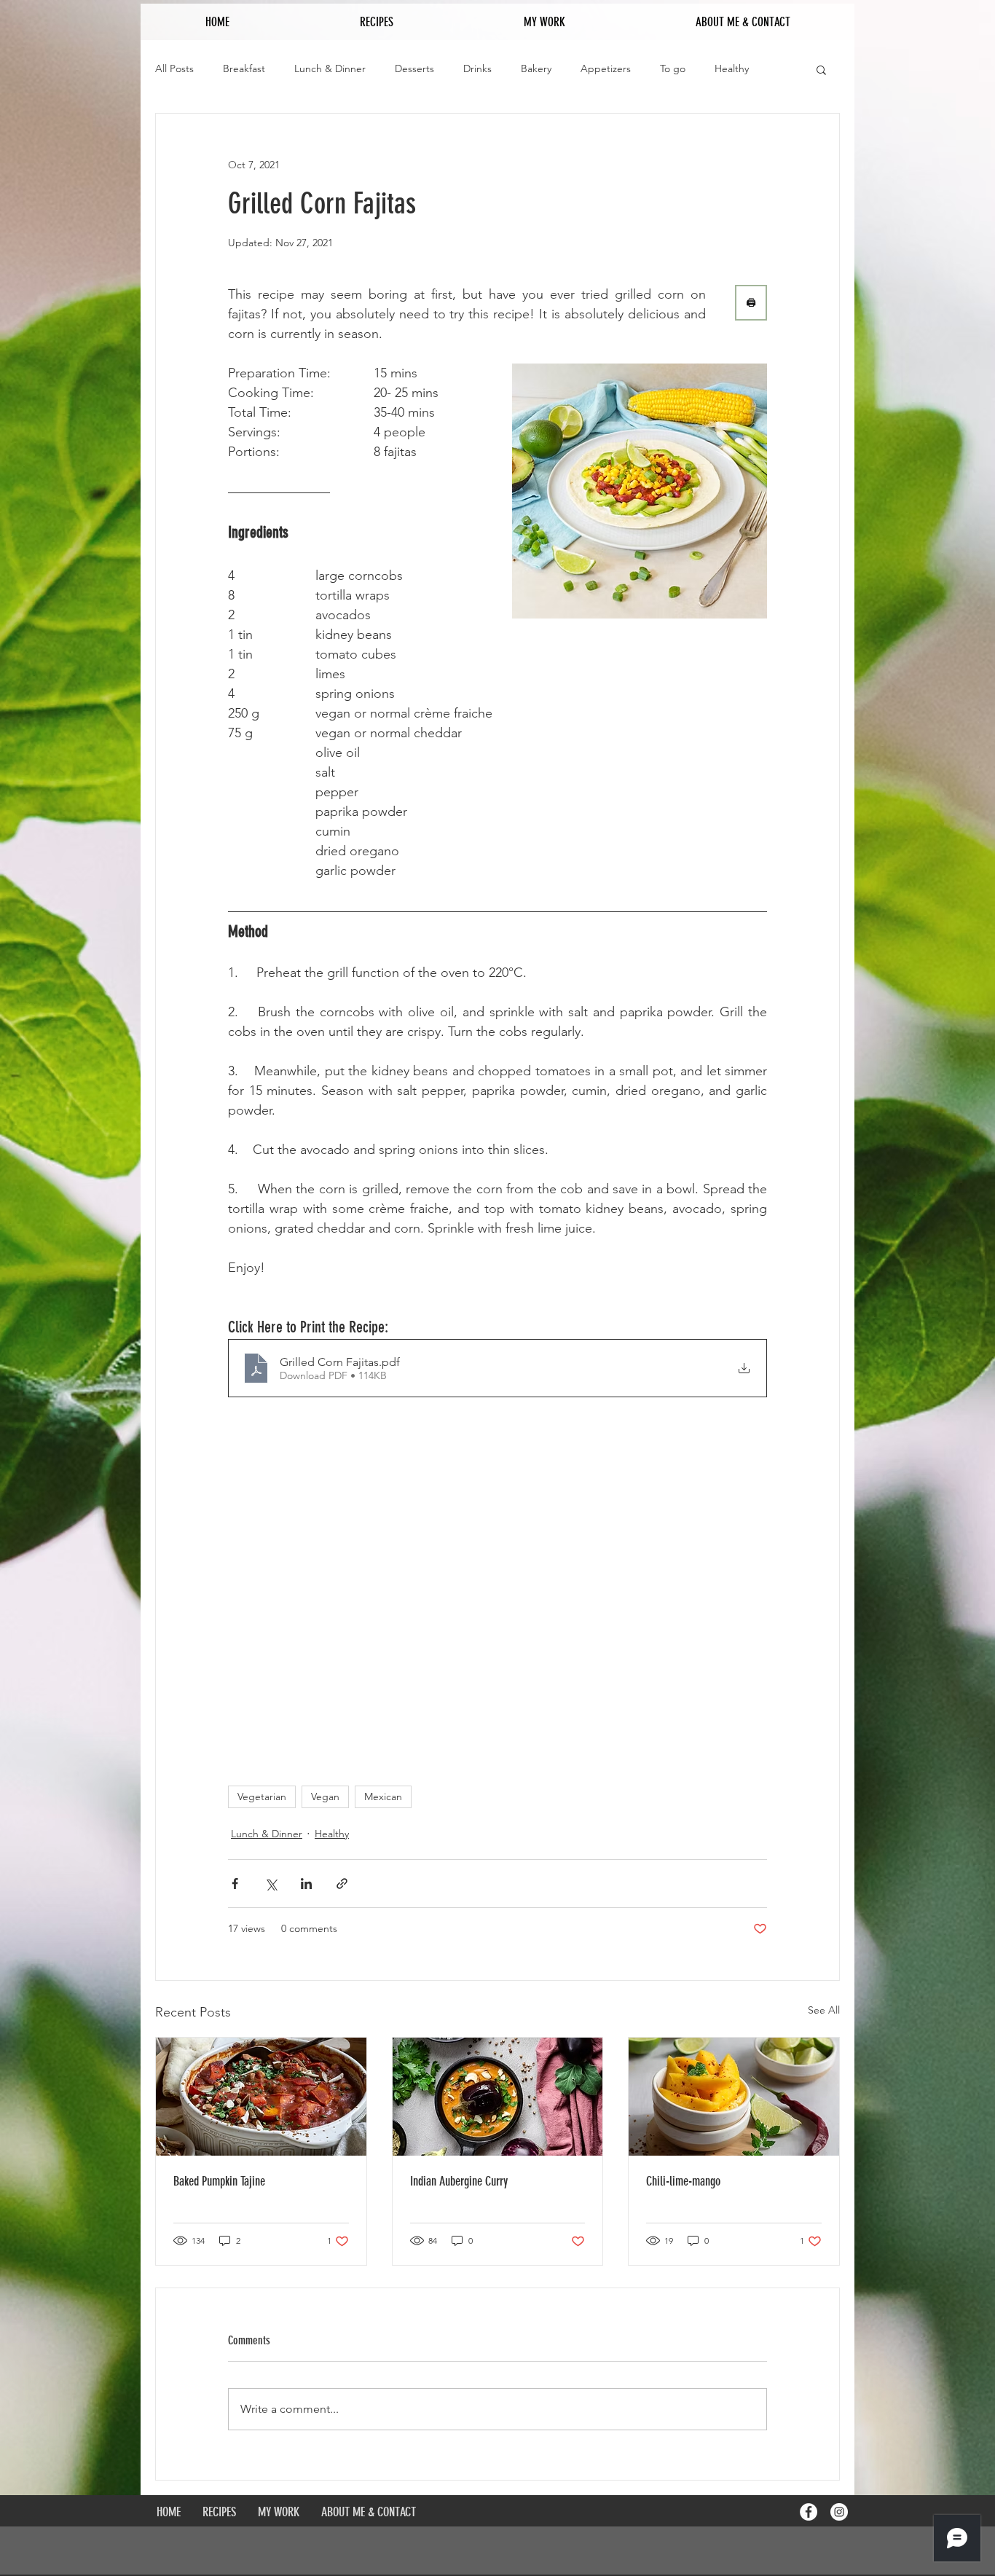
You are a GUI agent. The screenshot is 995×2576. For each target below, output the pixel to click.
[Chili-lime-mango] (734, 2097)
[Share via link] (342, 1884)
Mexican (383, 1796)
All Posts (174, 68)
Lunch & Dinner (330, 68)
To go (673, 68)
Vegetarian (262, 1796)
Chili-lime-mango (683, 2181)
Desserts (414, 68)
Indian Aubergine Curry (459, 2181)
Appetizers (606, 68)
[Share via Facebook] (235, 1884)
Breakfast (244, 68)
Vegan (325, 1796)
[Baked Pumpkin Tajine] (261, 2097)
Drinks (477, 68)
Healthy (732, 68)
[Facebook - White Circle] (809, 2512)
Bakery (536, 68)
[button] (821, 69)
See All (824, 2010)
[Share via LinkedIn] (306, 1884)
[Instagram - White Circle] (839, 2512)
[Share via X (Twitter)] (271, 1884)
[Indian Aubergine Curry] (498, 2097)
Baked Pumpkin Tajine (219, 2181)
